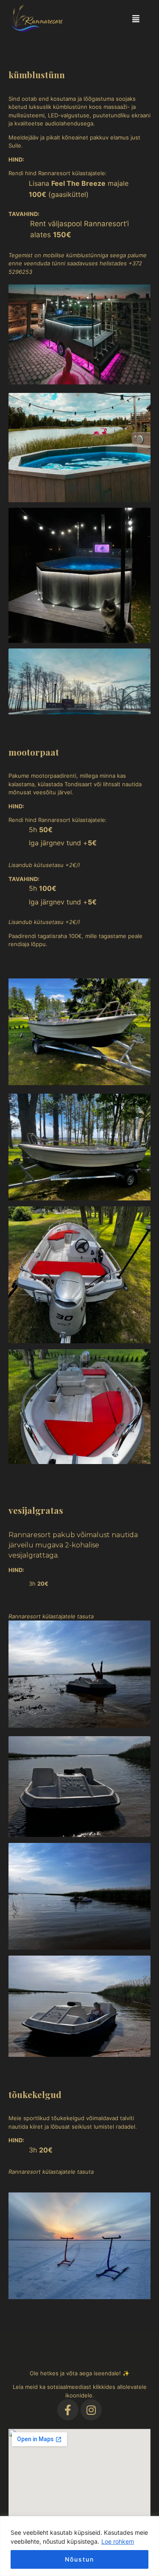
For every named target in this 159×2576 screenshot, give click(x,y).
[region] (79, 2546)
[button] (136, 18)
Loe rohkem (118, 2541)
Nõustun (79, 2559)
